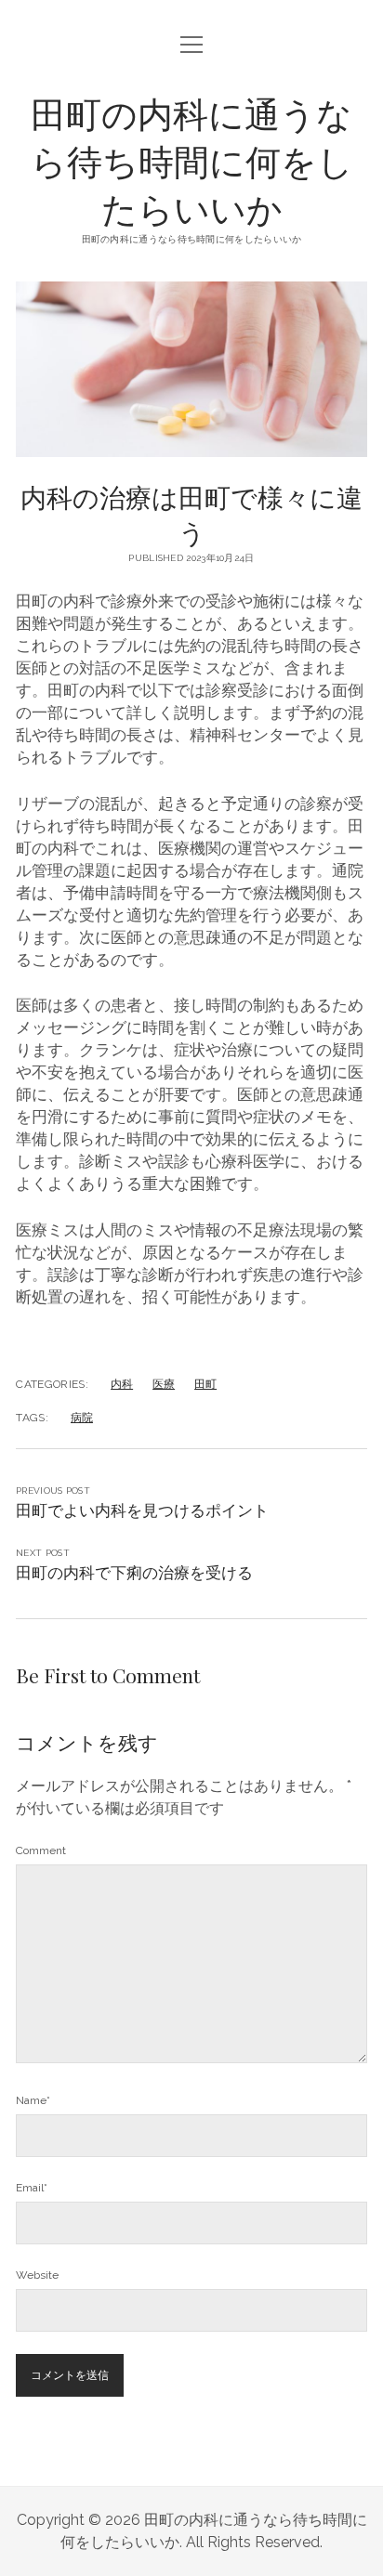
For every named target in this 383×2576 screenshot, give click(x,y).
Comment (41, 1850)
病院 (82, 1418)
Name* (33, 2100)
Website (37, 2275)
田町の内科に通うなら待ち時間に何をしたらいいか (192, 160)
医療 (164, 1384)
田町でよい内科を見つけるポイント (142, 1510)
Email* (32, 2188)
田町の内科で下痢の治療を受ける (134, 1573)
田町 (205, 1384)
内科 (122, 1384)
